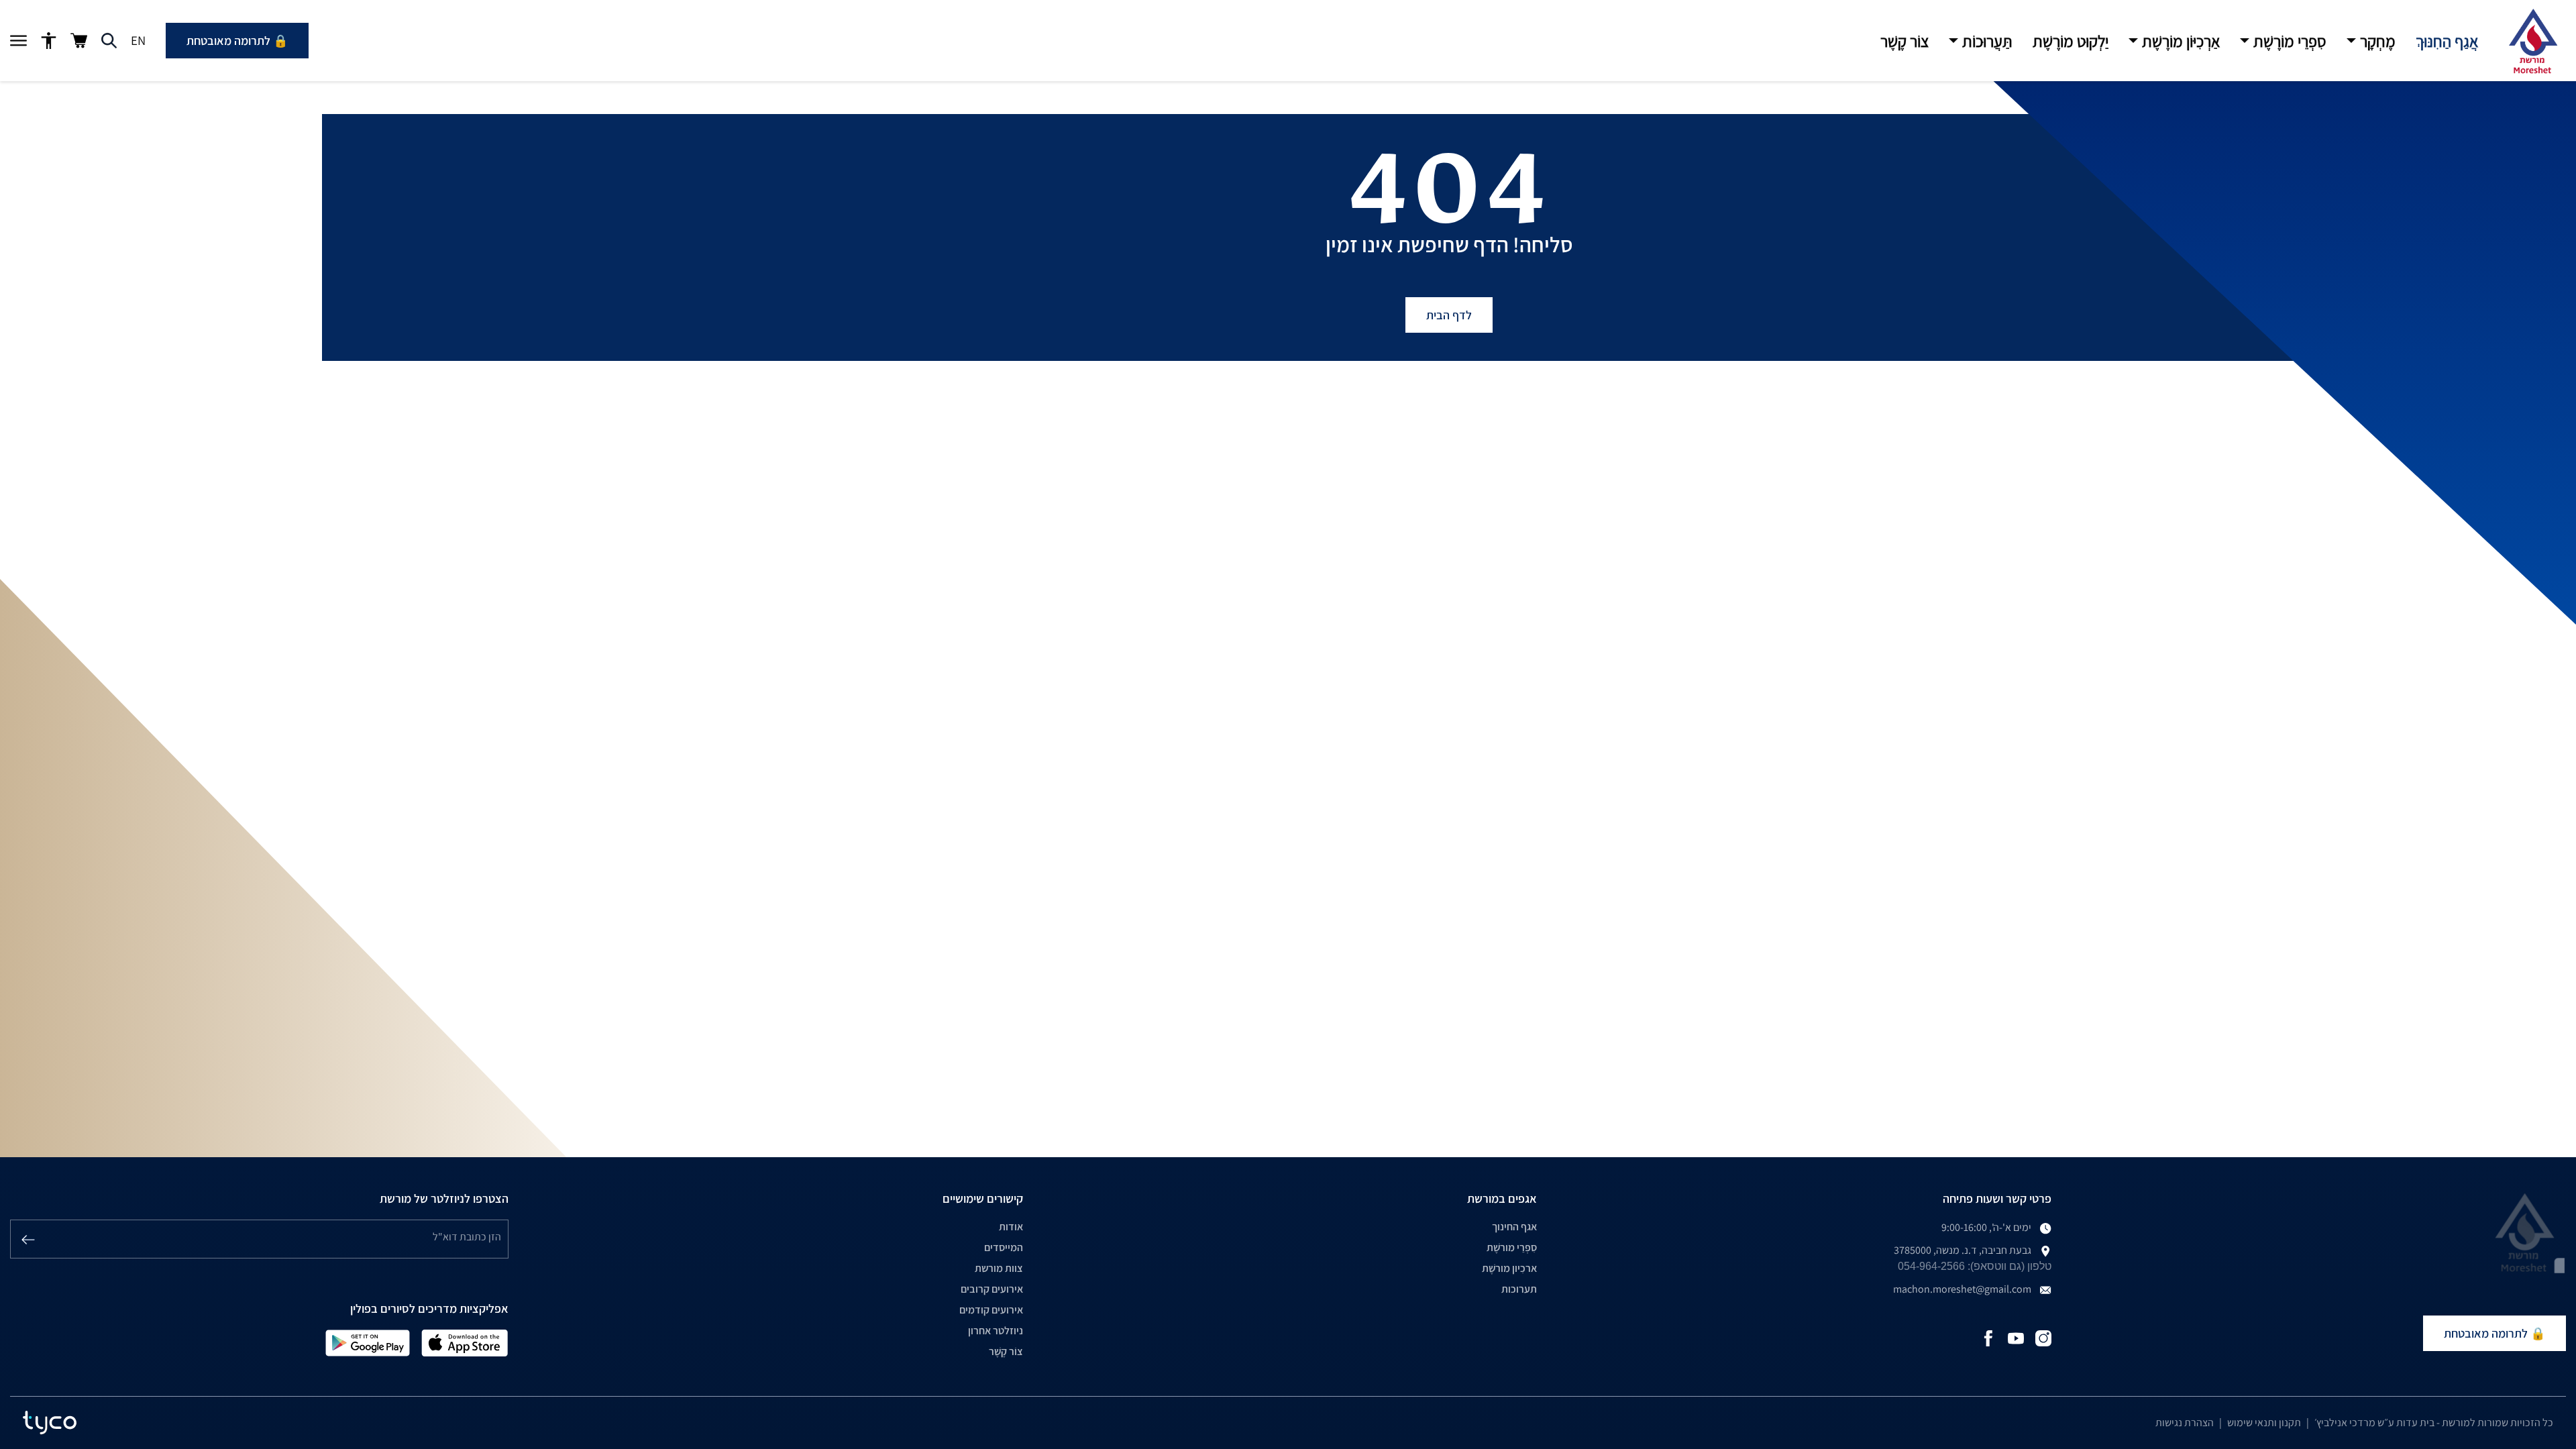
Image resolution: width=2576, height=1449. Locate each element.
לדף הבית (1449, 315)
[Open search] (109, 41)
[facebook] (1988, 1337)
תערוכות (1519, 1289)
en (138, 40)
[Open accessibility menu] (49, 41)
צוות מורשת (999, 1268)
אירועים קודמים (991, 1310)
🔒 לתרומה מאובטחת (237, 41)
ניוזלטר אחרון (996, 1331)
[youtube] (2016, 1337)
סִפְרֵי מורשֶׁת (1512, 1247)
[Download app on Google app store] (368, 1342)
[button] (2371, 41)
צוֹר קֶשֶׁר (1006, 1351)
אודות (1011, 1227)
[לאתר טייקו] (50, 1423)
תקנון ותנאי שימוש (2264, 1423)
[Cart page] (79, 41)
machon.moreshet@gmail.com (1962, 1289)
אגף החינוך (1514, 1227)
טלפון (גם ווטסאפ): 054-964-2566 (1975, 1266)
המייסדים (1004, 1247)
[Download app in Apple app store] (465, 1342)
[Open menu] (18, 41)
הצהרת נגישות (2185, 1423)
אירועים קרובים (992, 1289)
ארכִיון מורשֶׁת (1509, 1268)
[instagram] (2043, 1337)
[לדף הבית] (2532, 41)
